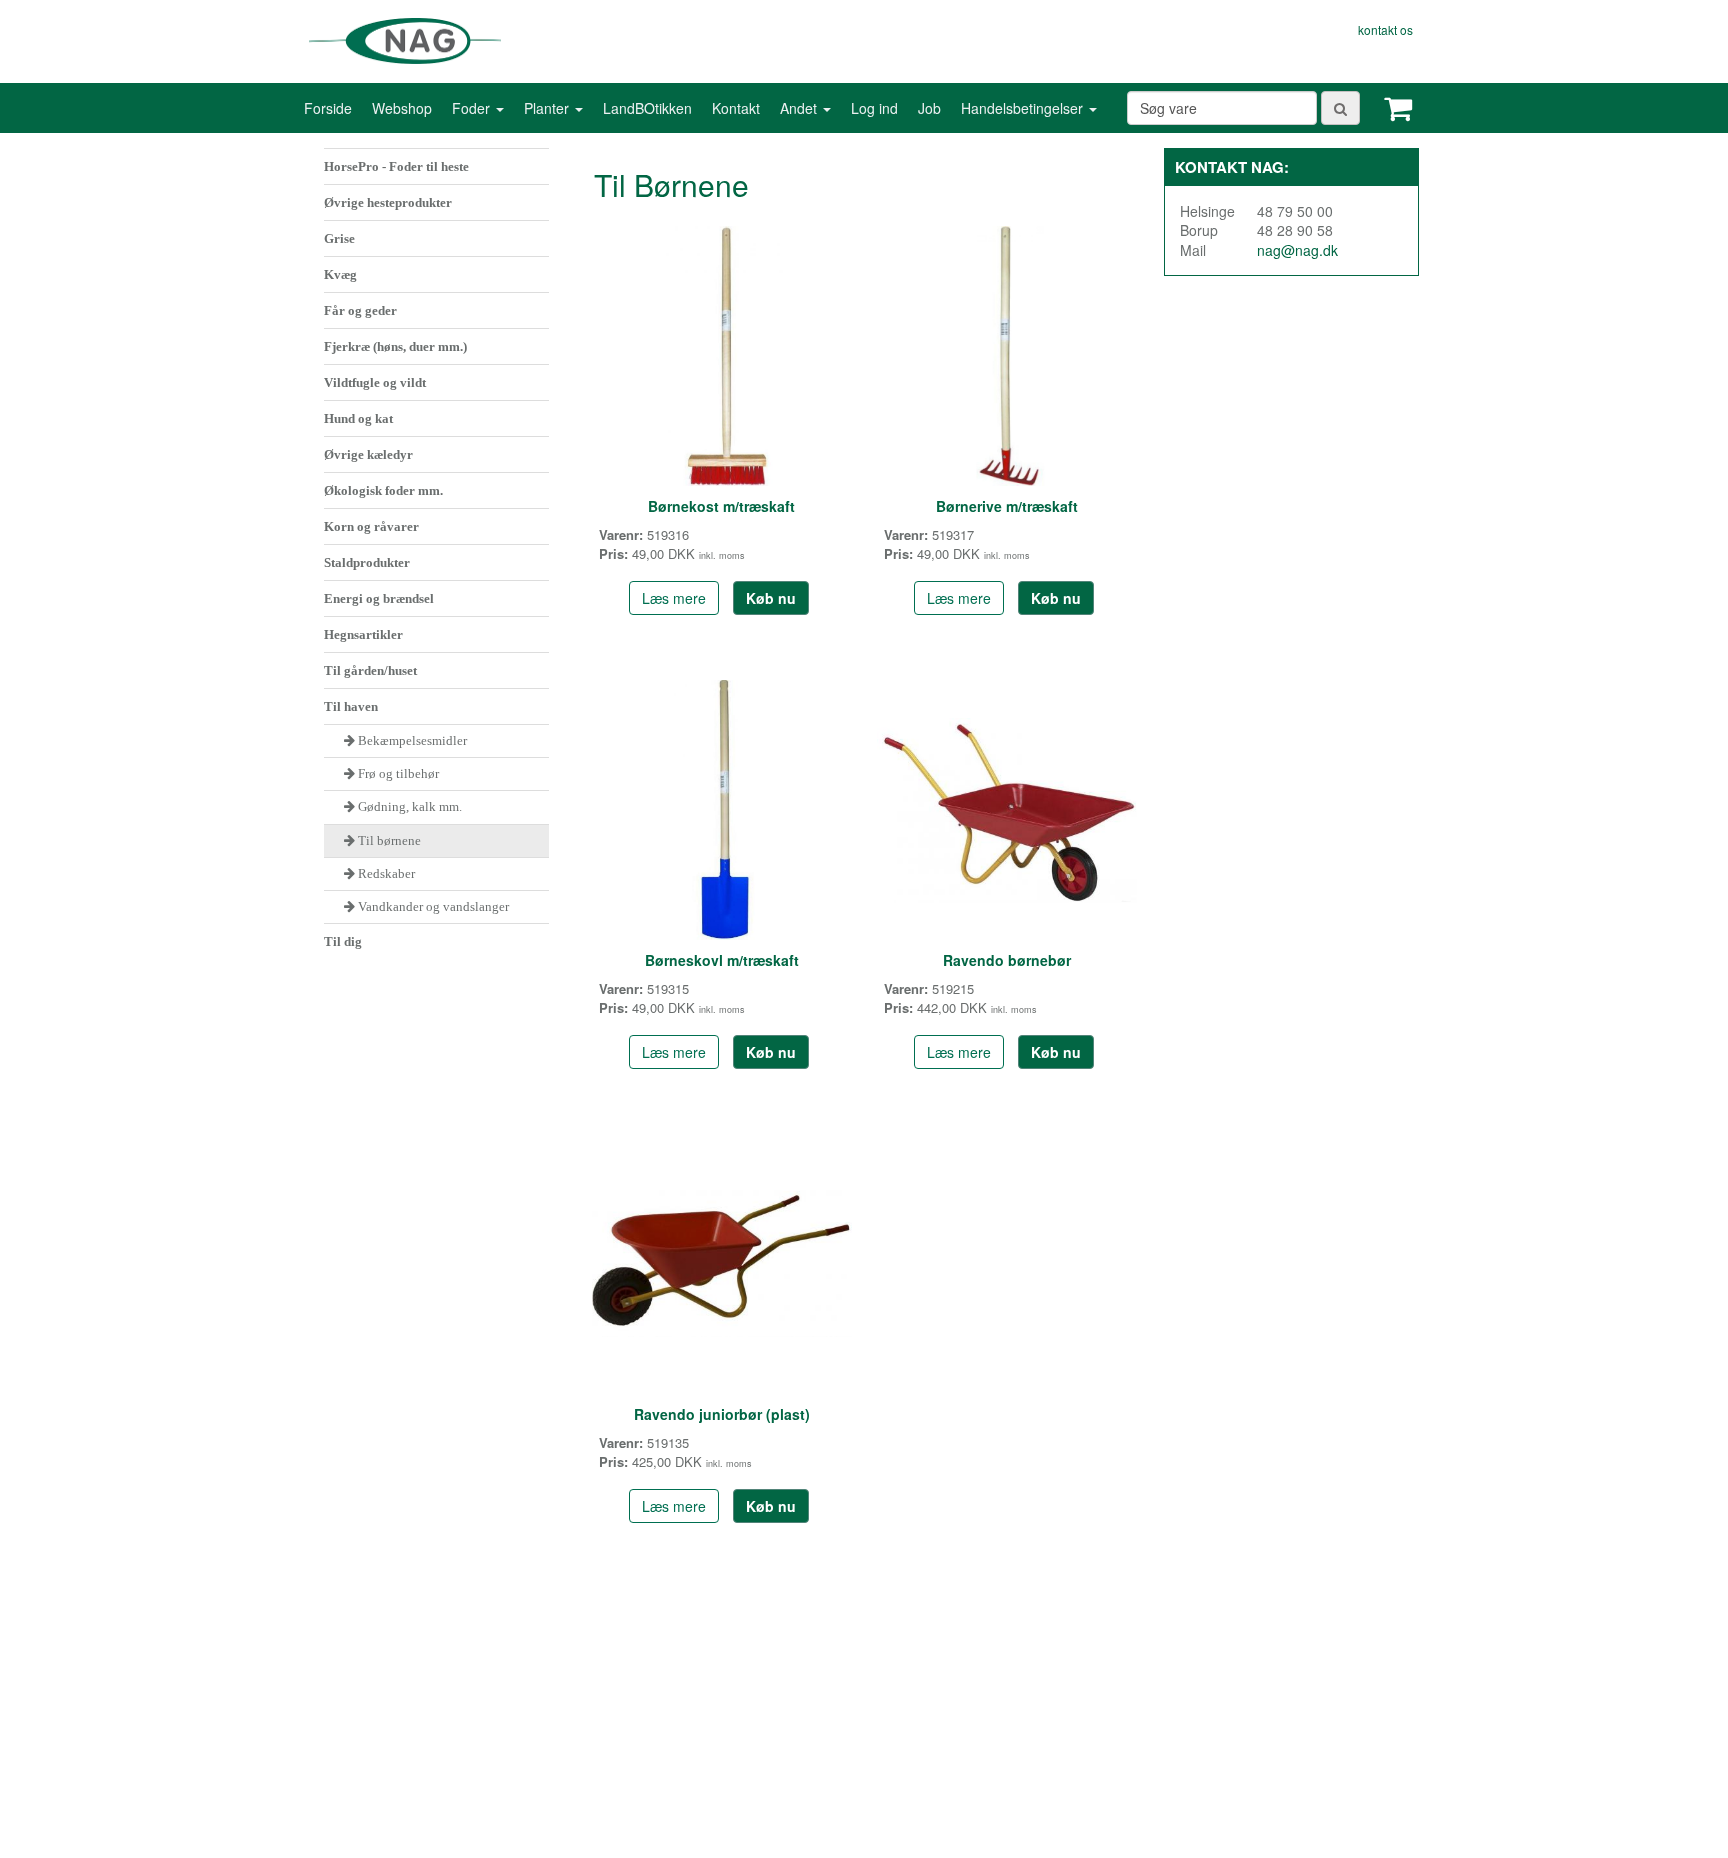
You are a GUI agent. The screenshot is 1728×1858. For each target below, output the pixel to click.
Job (929, 108)
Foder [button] (473, 108)
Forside (328, 108)
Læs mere (674, 598)
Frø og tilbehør (398, 773)
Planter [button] (548, 108)
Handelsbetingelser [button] (1024, 108)
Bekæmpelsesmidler (412, 740)
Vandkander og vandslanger (433, 906)
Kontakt (736, 108)
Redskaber (385, 873)
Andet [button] (800, 108)
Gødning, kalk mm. (410, 806)
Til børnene (389, 840)
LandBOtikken (647, 108)
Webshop (402, 108)
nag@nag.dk (1297, 250)
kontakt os (1385, 29)
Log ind (874, 108)
